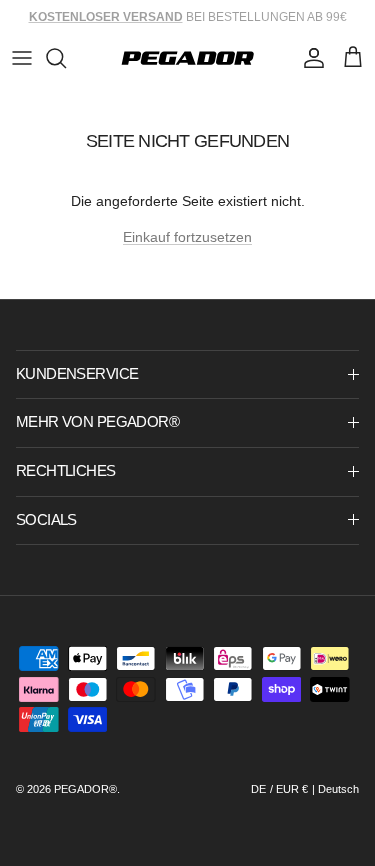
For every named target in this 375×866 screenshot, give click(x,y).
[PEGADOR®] (187, 58)
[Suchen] (66, 58)
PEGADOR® (85, 789)
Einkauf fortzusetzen (187, 237)
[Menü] (22, 58)
